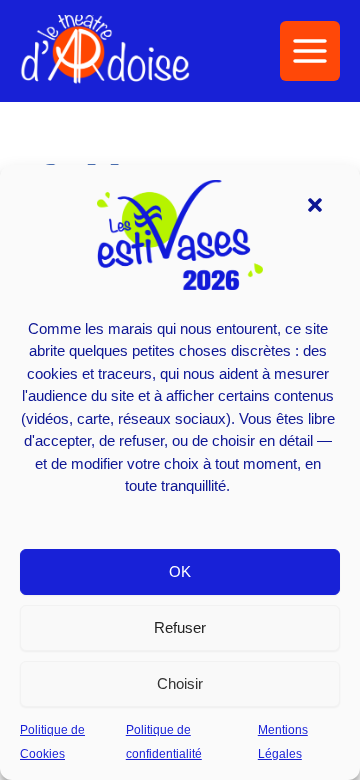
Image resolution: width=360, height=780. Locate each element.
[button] (315, 205)
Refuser (180, 627)
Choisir (180, 683)
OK (180, 571)
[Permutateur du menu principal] (310, 51)
